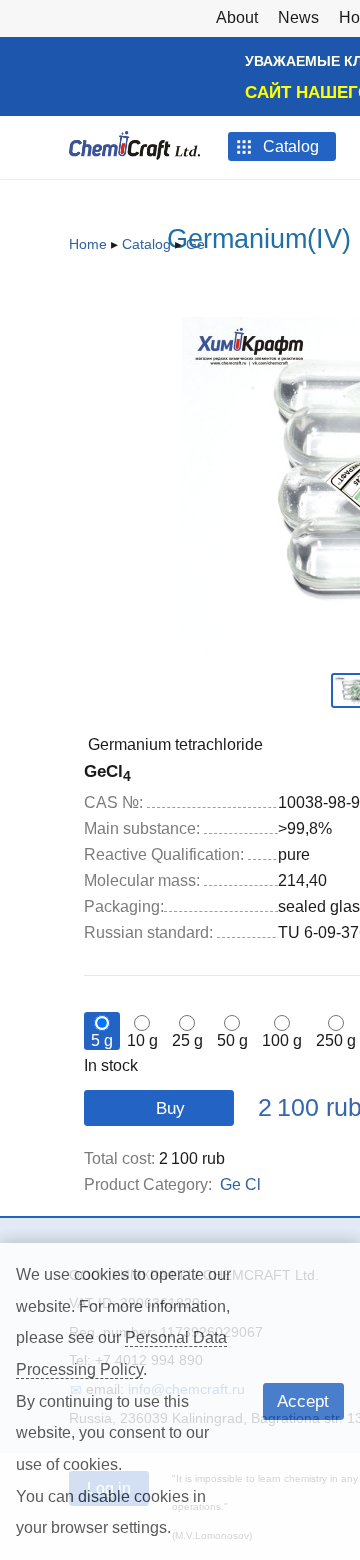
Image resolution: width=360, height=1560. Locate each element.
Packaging (124, 906)
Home (88, 244)
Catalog (146, 244)
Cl (253, 1184)
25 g (187, 1040)
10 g (142, 1040)
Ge (195, 244)
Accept (303, 1401)
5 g (102, 1040)
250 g (336, 1040)
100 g (282, 1040)
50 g (232, 1040)
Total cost (119, 1158)
